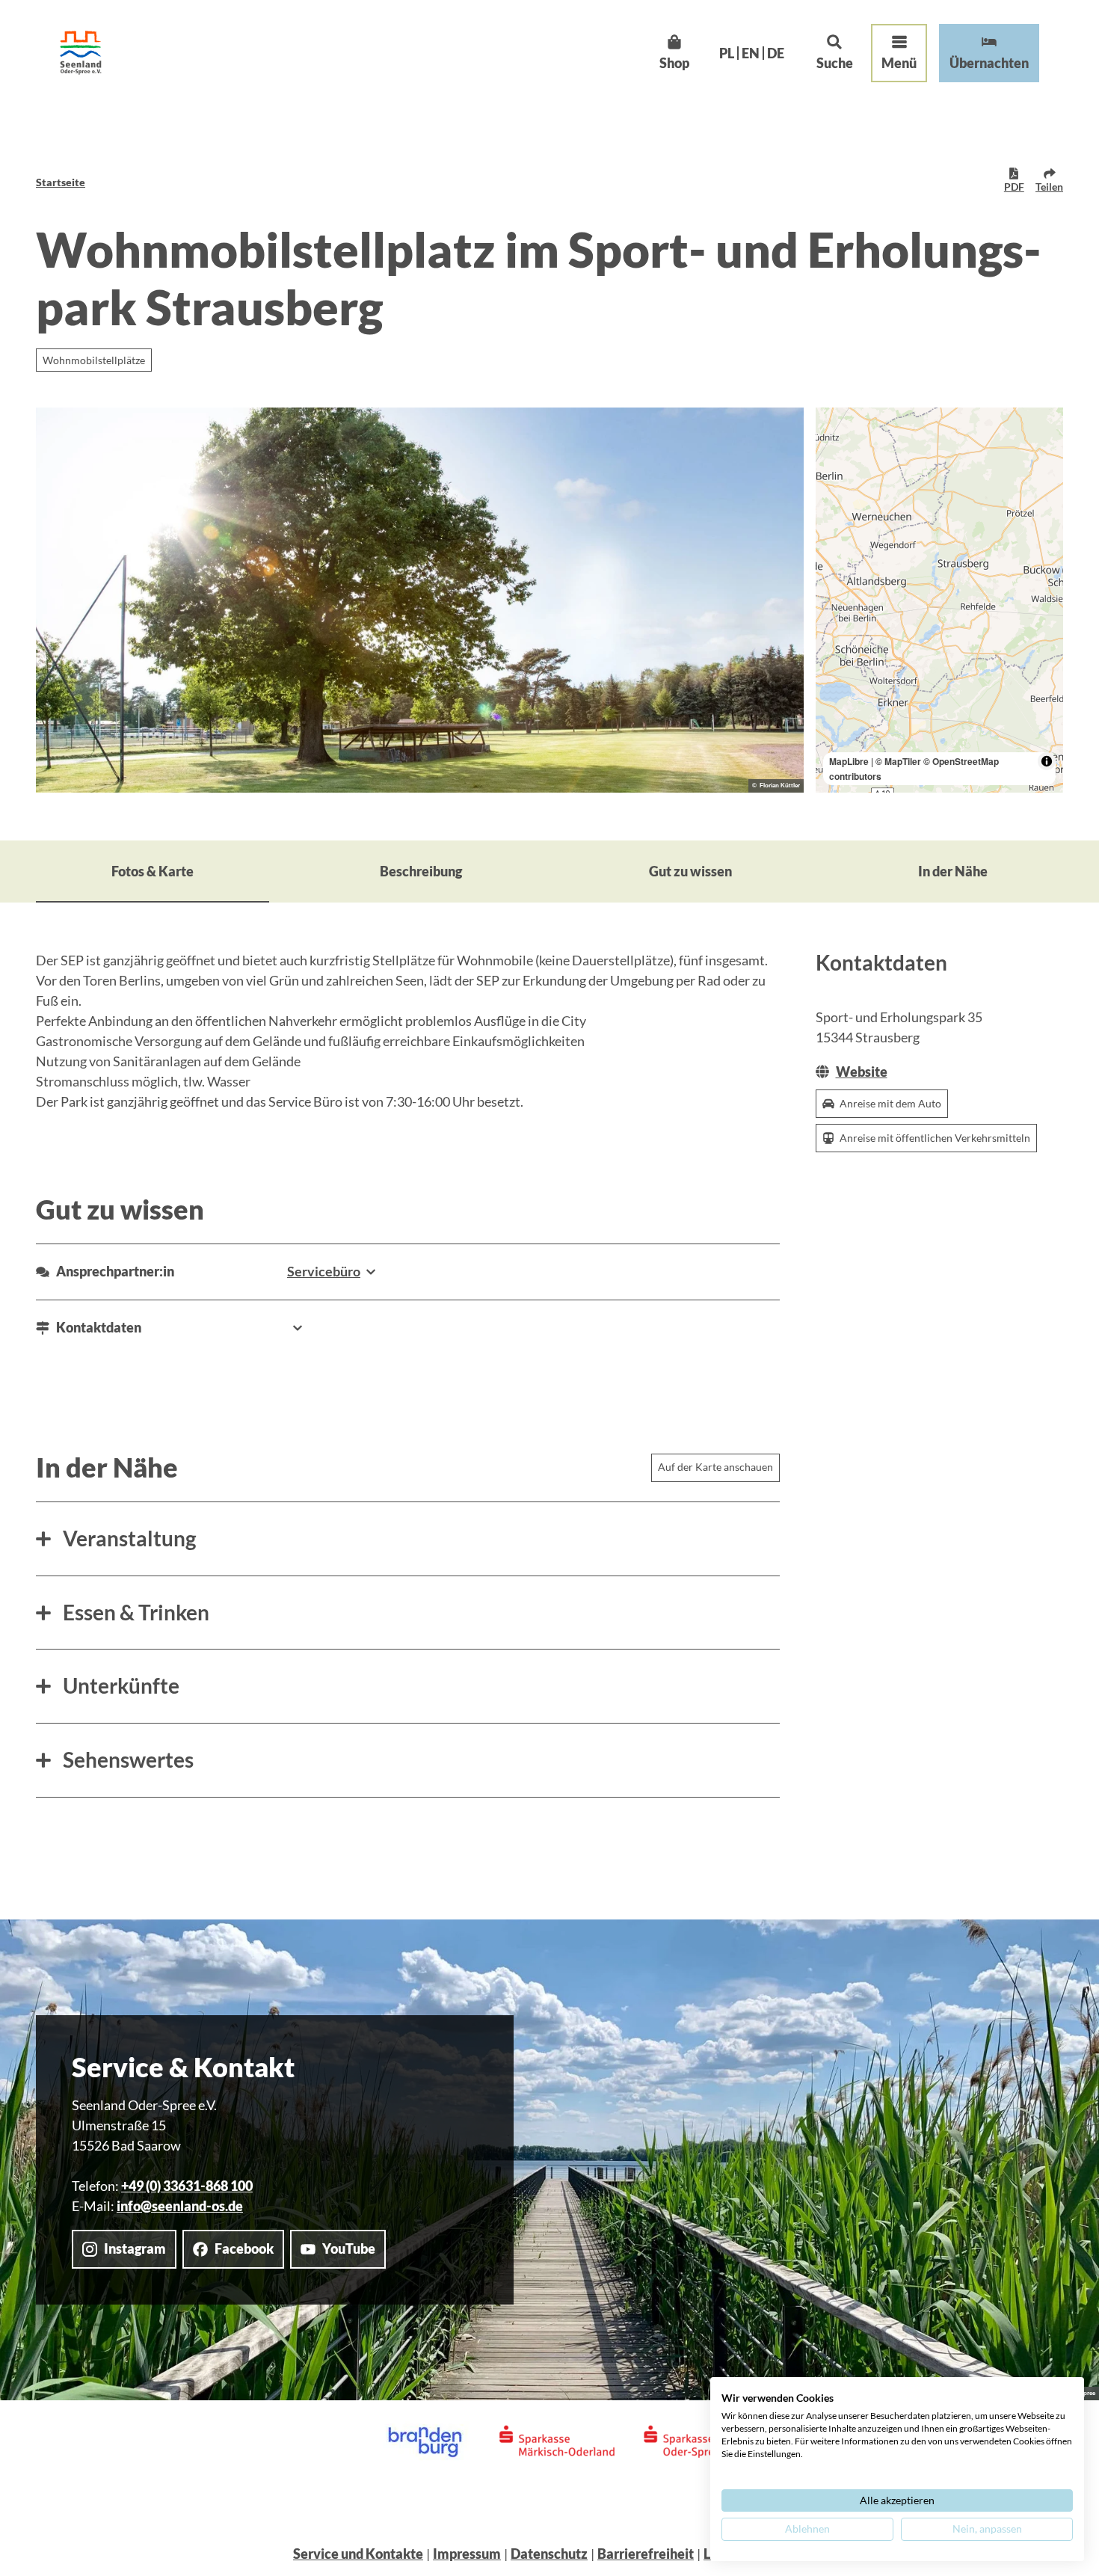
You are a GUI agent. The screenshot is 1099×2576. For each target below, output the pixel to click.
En (751, 53)
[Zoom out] (834, 448)
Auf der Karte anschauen (715, 1467)
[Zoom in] (834, 426)
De (776, 53)
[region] (940, 600)
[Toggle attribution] (1047, 761)
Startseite (61, 182)
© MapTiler (898, 761)
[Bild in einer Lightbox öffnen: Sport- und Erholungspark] (420, 600)
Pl (727, 53)
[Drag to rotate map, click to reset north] (834, 469)
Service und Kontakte (358, 2554)
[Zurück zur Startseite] (81, 53)
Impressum (467, 2554)
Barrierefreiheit (646, 2554)
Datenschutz (549, 2554)
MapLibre (849, 761)
